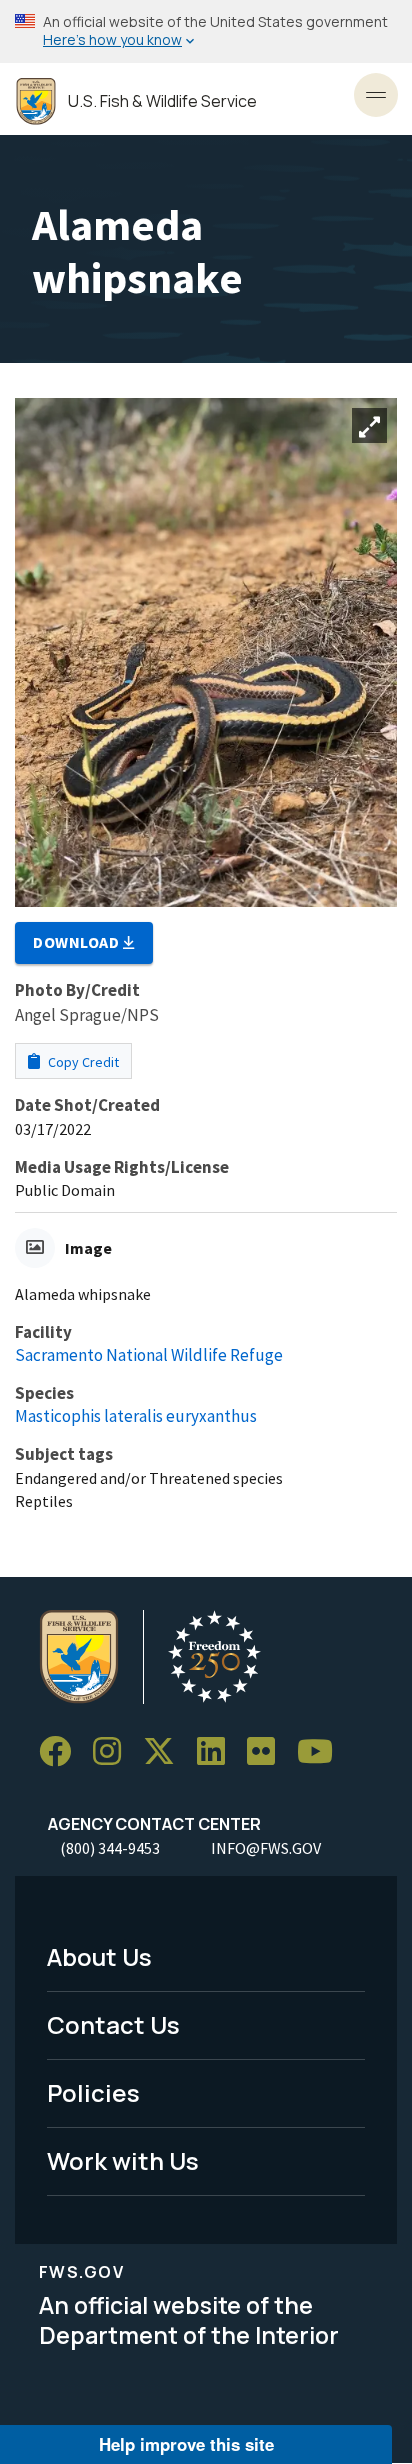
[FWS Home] (36, 101)
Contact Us (113, 2024)
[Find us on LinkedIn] (218, 1751)
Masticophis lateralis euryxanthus (136, 1416)
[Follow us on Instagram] (114, 1751)
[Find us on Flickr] (268, 1751)
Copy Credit (82, 1062)
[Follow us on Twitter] (166, 1751)
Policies (93, 2092)
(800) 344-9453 (110, 1848)
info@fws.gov (266, 1848)
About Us (99, 1956)
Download (78, 942)
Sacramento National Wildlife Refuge (149, 1355)
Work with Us (123, 2160)
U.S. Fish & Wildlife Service (162, 101)
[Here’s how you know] (206, 31)
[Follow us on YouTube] (322, 1751)
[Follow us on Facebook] (62, 1751)
